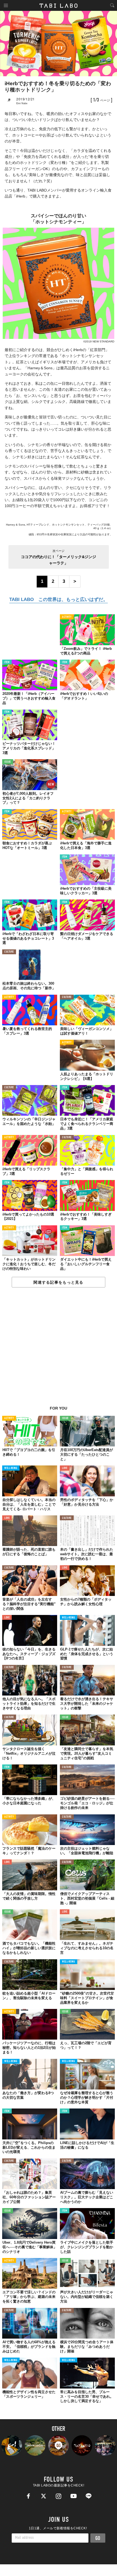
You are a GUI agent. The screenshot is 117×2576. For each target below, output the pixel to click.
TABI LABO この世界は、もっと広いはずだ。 (59, 600)
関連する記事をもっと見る (58, 1282)
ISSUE (8, 762)
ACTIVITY (67, 617)
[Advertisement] (59, 1350)
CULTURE (9, 952)
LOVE (65, 1468)
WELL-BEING (11, 1468)
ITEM (7, 662)
